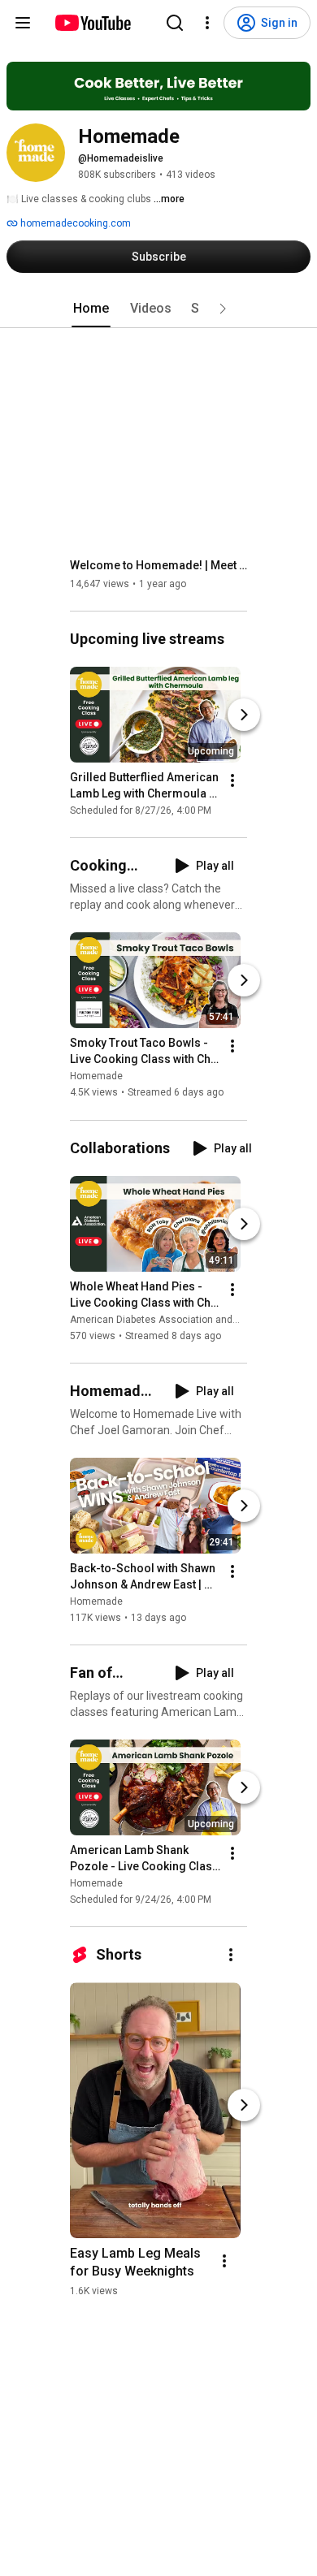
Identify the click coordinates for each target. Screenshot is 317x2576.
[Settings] (207, 23)
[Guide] (23, 23)
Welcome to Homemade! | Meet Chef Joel (159, 565)
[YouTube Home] (92, 23)
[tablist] (158, 309)
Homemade (96, 1077)
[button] (223, 309)
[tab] (91, 309)
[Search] (175, 23)
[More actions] (232, 780)
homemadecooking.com (74, 223)
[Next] (244, 715)
